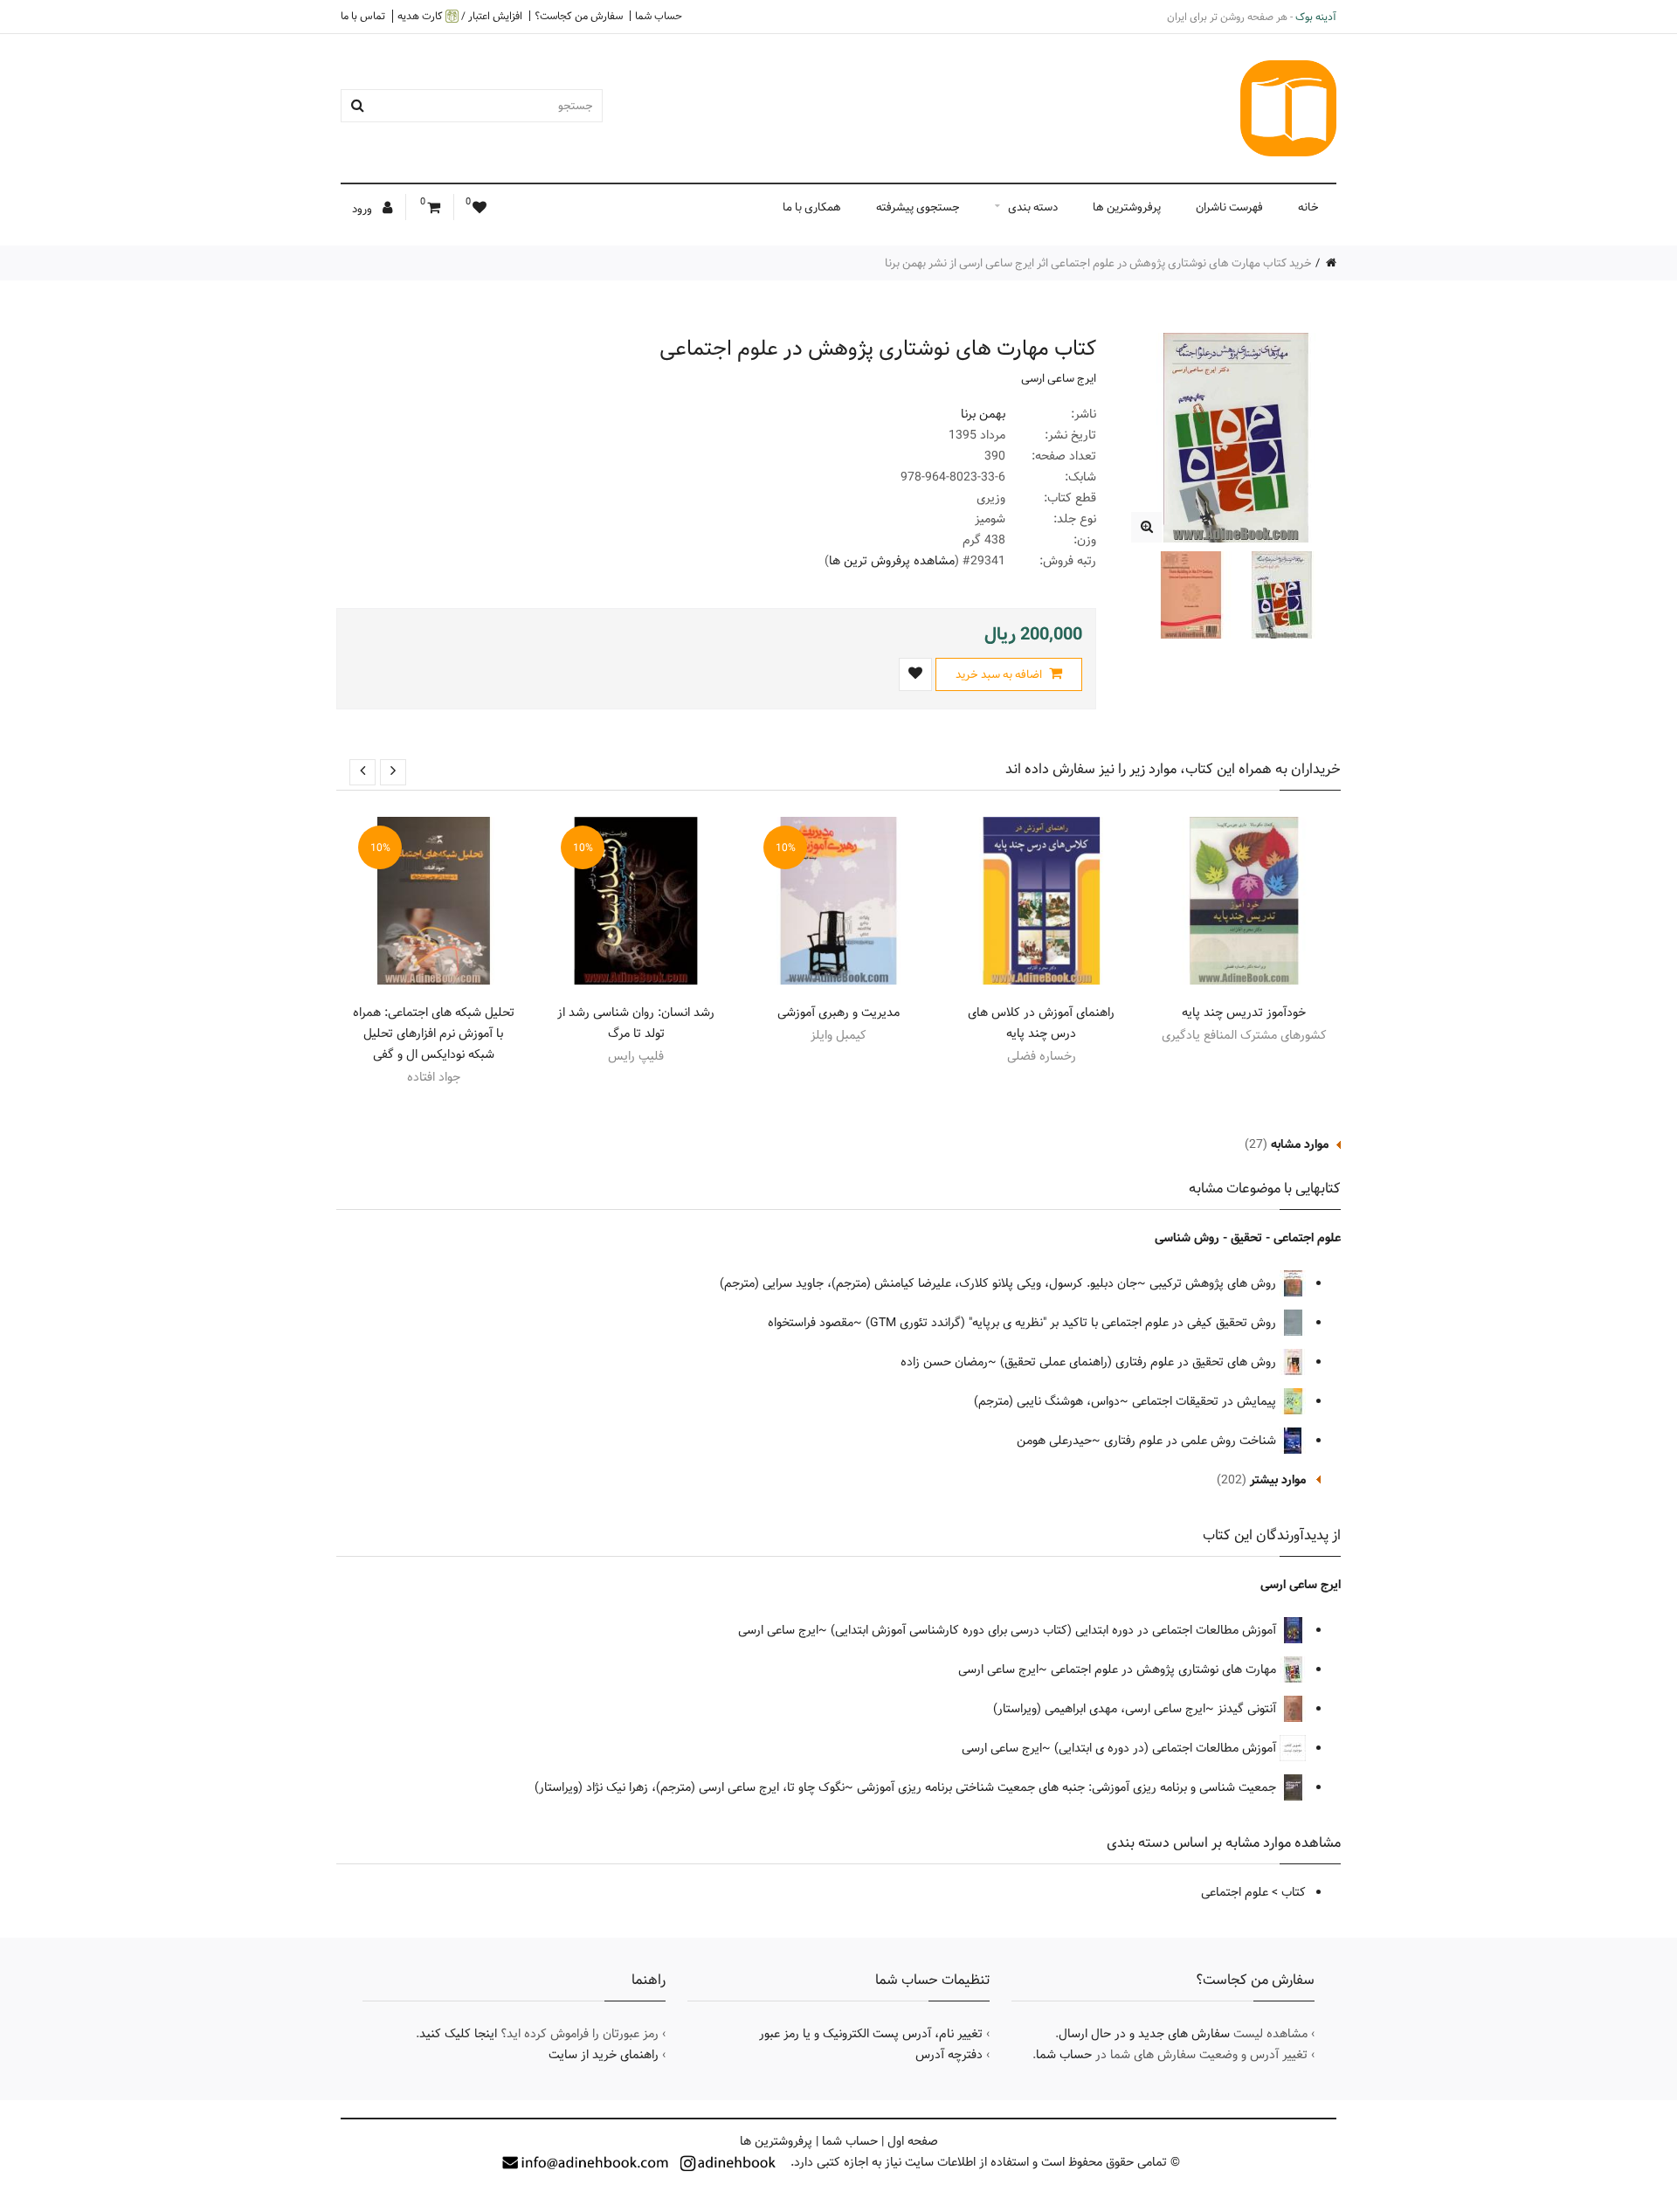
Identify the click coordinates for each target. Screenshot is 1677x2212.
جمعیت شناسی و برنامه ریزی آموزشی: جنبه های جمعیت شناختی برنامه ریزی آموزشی (1068, 1787)
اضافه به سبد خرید (1000, 674)
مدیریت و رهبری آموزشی (838, 1013)
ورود (363, 209)
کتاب (1294, 1892)
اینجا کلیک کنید (458, 2034)
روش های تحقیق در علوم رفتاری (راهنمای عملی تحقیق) (1140, 1362)
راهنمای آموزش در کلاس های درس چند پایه (1041, 1023)
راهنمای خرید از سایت (604, 2055)
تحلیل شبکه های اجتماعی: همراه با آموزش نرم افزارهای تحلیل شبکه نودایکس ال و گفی (434, 1033)
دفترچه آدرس (949, 2055)
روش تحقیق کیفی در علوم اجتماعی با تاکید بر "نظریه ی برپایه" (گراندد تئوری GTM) (1073, 1323)
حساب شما (659, 16)
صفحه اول (913, 2141)
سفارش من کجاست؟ (579, 16)
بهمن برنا (983, 414)
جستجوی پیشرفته (918, 207)
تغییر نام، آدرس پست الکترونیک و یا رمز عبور (871, 2034)
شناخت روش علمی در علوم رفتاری (1192, 1441)
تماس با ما (363, 16)
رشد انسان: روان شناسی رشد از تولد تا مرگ (636, 1023)
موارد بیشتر (1278, 1480)
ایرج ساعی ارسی (1059, 378)
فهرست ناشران (1229, 207)
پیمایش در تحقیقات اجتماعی (1206, 1401)
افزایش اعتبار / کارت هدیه (460, 16)
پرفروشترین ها (1127, 207)
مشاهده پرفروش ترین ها (892, 561)
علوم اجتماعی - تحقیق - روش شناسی (1248, 1238)
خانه (1308, 207)
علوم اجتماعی (1235, 1892)
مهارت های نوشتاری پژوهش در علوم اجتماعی (1165, 1669)
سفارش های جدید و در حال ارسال (1144, 2034)
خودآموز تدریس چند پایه (1244, 1013)
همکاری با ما (812, 207)
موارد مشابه (1300, 1144)
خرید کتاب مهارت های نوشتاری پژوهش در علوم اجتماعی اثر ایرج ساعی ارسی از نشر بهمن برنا (1098, 263)
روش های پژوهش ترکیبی (1215, 1283)
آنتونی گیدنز (1249, 1709)
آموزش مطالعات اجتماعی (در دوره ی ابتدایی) (1167, 1748)
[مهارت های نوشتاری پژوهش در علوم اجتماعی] (1146, 527)
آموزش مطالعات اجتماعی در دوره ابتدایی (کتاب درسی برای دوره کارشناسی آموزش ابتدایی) (1055, 1630)
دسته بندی (1033, 207)
